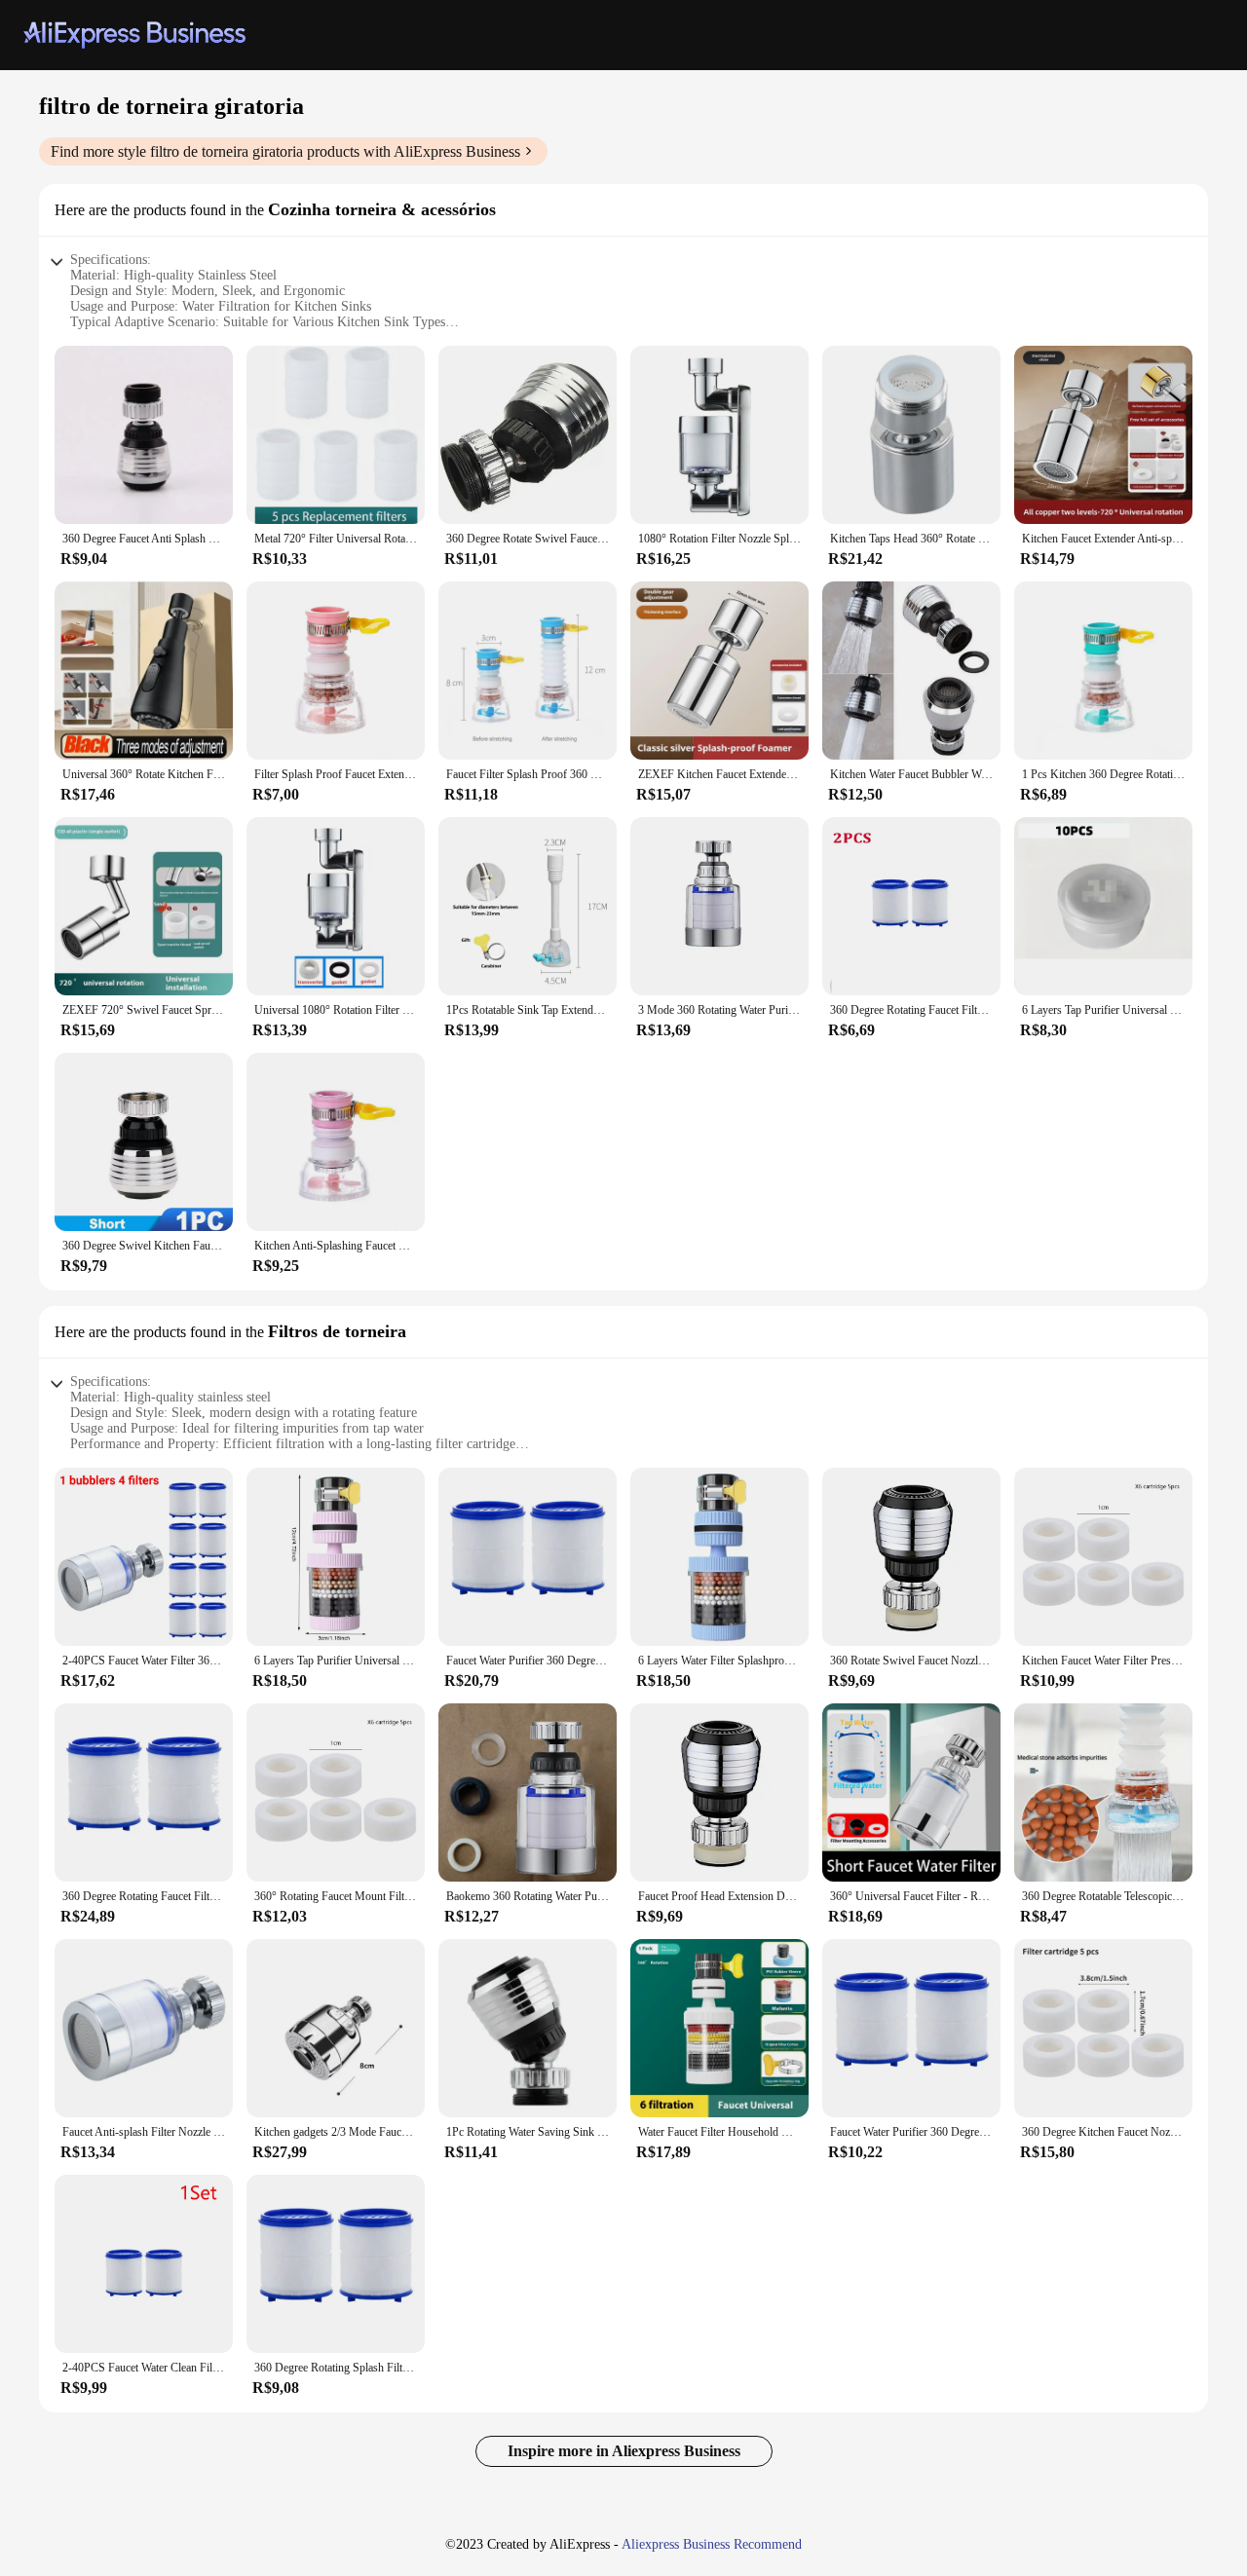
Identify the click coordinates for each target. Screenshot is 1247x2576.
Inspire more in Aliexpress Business (624, 2451)
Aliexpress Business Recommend (712, 2544)
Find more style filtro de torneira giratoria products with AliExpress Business (285, 151)
